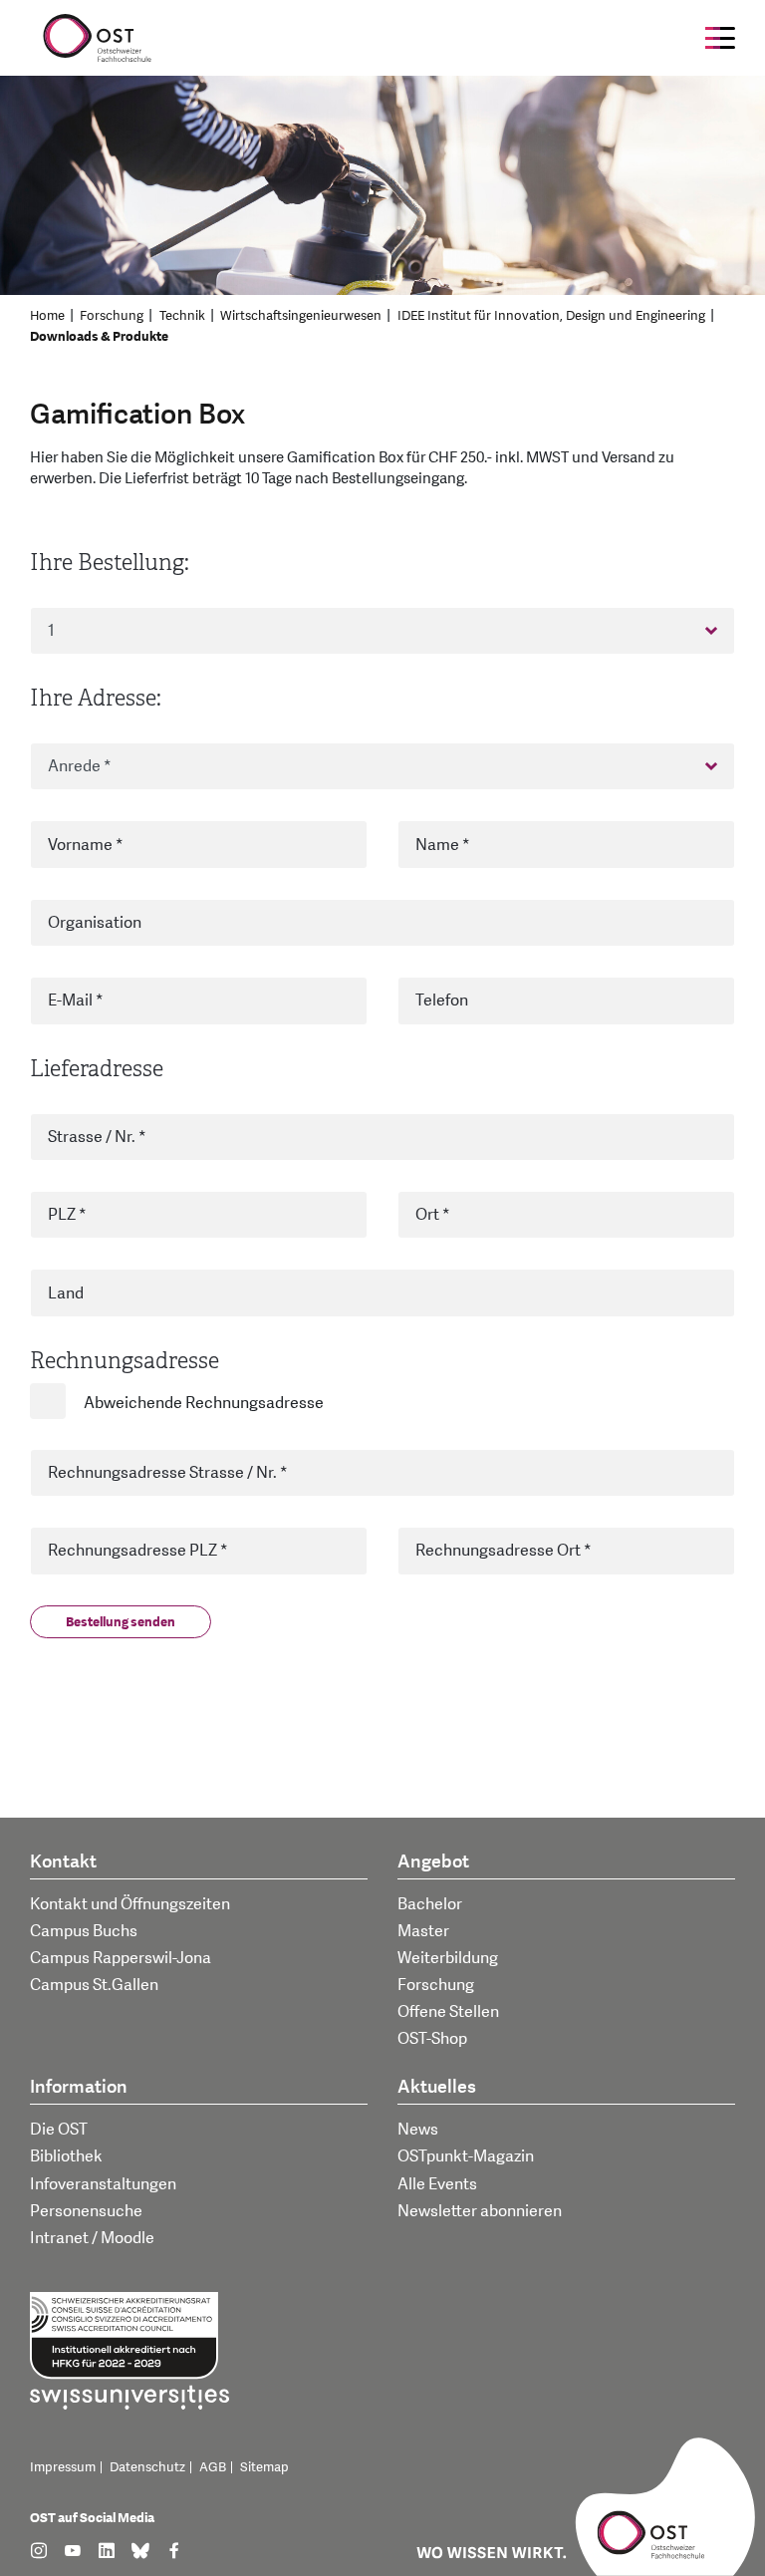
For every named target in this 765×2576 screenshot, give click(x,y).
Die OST (59, 2130)
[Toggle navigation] (720, 38)
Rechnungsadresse (125, 1361)
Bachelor (430, 1904)
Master (423, 1931)
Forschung (112, 316)
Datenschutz (147, 2467)
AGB (213, 2467)
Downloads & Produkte (99, 337)
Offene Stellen (448, 2012)
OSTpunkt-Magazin (466, 2156)
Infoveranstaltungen (103, 2184)
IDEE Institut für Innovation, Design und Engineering (551, 316)
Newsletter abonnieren (480, 2211)
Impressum (63, 2467)
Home (47, 316)
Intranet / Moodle (92, 2238)
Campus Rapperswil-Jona (121, 1958)
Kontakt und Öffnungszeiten (130, 1904)
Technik (182, 316)
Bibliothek (66, 2156)
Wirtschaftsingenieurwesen (301, 316)
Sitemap (264, 2467)
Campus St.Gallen (94, 1985)
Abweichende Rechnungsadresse (204, 1403)
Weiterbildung (448, 1958)
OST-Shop (432, 2039)
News (418, 2130)
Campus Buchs (84, 1931)
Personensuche (86, 2211)
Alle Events (437, 2184)
